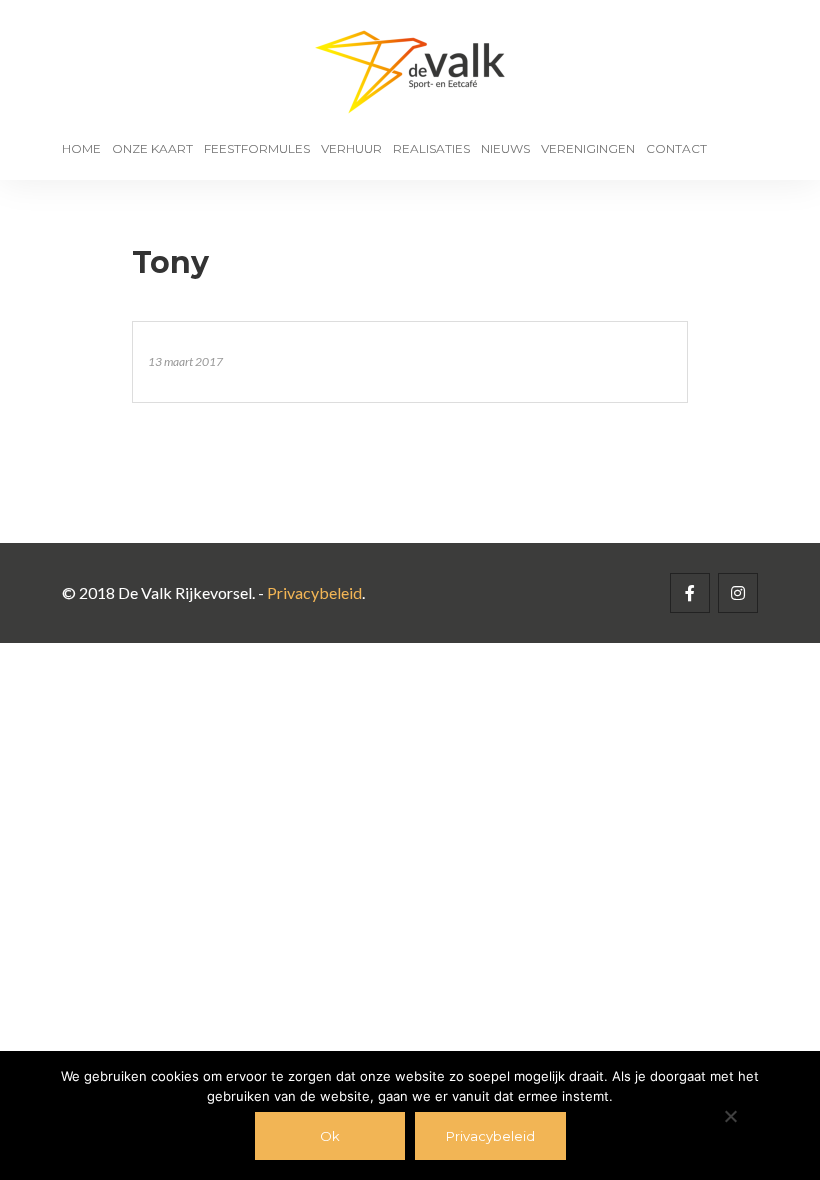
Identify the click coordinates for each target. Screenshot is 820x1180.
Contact (676, 148)
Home (81, 148)
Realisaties (431, 148)
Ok (330, 1136)
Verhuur (351, 148)
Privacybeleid (314, 592)
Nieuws (505, 148)
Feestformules (257, 148)
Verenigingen (588, 148)
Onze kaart (152, 148)
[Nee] (730, 1116)
